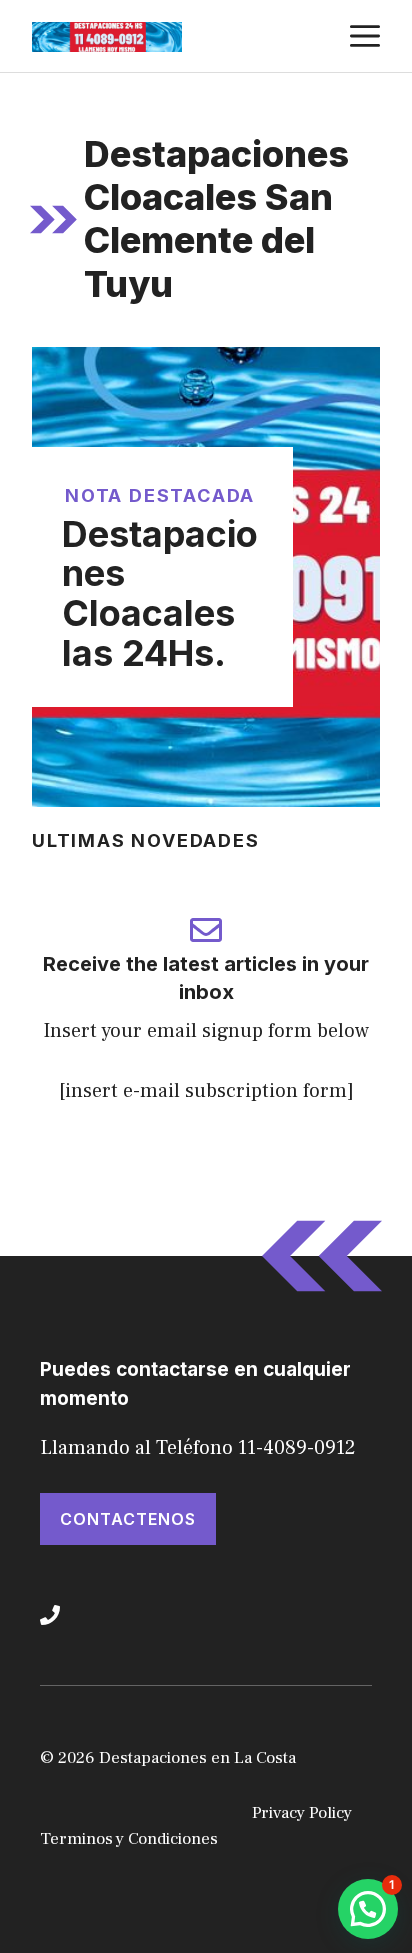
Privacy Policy (302, 1813)
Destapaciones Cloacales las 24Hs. (160, 593)
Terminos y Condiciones (129, 1839)
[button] (368, 1909)
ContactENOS (128, 1519)
